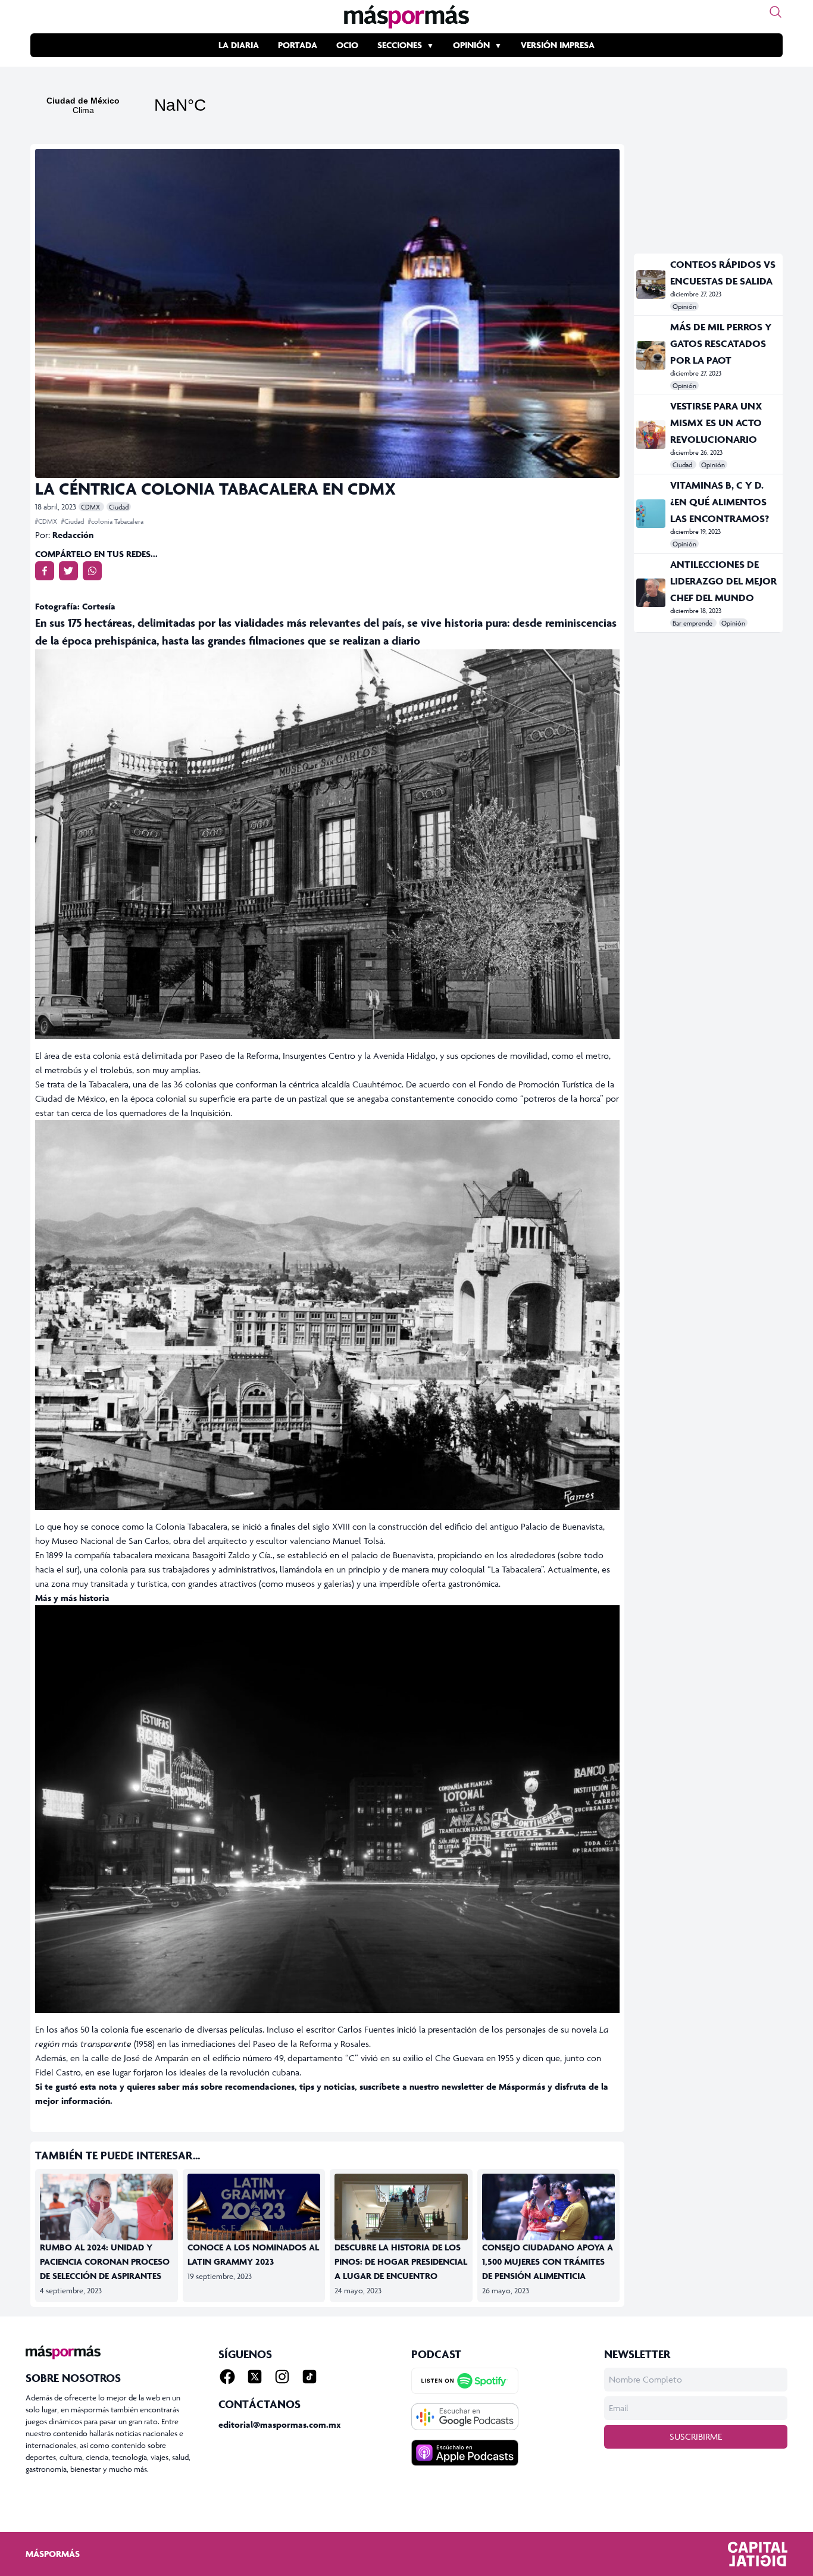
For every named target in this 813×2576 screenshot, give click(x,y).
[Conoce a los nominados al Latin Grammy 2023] (254, 2211)
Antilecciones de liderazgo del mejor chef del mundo (723, 581)
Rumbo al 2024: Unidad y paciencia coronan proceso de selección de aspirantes (105, 2261)
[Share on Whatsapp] (92, 571)
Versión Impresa (558, 45)
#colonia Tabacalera (116, 521)
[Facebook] (227, 2377)
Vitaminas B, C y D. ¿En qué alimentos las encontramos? (720, 502)
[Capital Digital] (758, 2554)
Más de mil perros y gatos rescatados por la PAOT (721, 343)
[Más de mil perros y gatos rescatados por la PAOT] (651, 355)
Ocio (347, 45)
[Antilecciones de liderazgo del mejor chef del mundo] (651, 593)
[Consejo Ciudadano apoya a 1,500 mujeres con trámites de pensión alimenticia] (549, 2211)
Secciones (400, 45)
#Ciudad (74, 521)
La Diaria (239, 45)
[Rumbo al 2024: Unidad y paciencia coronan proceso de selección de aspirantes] (107, 2211)
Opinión (471, 45)
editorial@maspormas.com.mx (280, 2425)
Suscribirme (696, 2436)
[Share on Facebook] (45, 571)
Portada (298, 45)
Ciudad (119, 507)
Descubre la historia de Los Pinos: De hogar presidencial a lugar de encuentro (401, 2261)
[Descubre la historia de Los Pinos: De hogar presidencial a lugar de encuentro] (401, 2211)
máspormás (53, 2554)
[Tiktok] (309, 2377)
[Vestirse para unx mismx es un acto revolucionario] (651, 434)
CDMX (91, 507)
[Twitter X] (255, 2377)
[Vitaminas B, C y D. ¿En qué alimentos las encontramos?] (651, 514)
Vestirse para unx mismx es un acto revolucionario (716, 423)
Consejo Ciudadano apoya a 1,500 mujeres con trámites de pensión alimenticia (548, 2261)
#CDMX (47, 521)
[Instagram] (282, 2377)
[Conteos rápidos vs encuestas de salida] (651, 285)
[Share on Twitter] (68, 571)
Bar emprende (693, 623)
